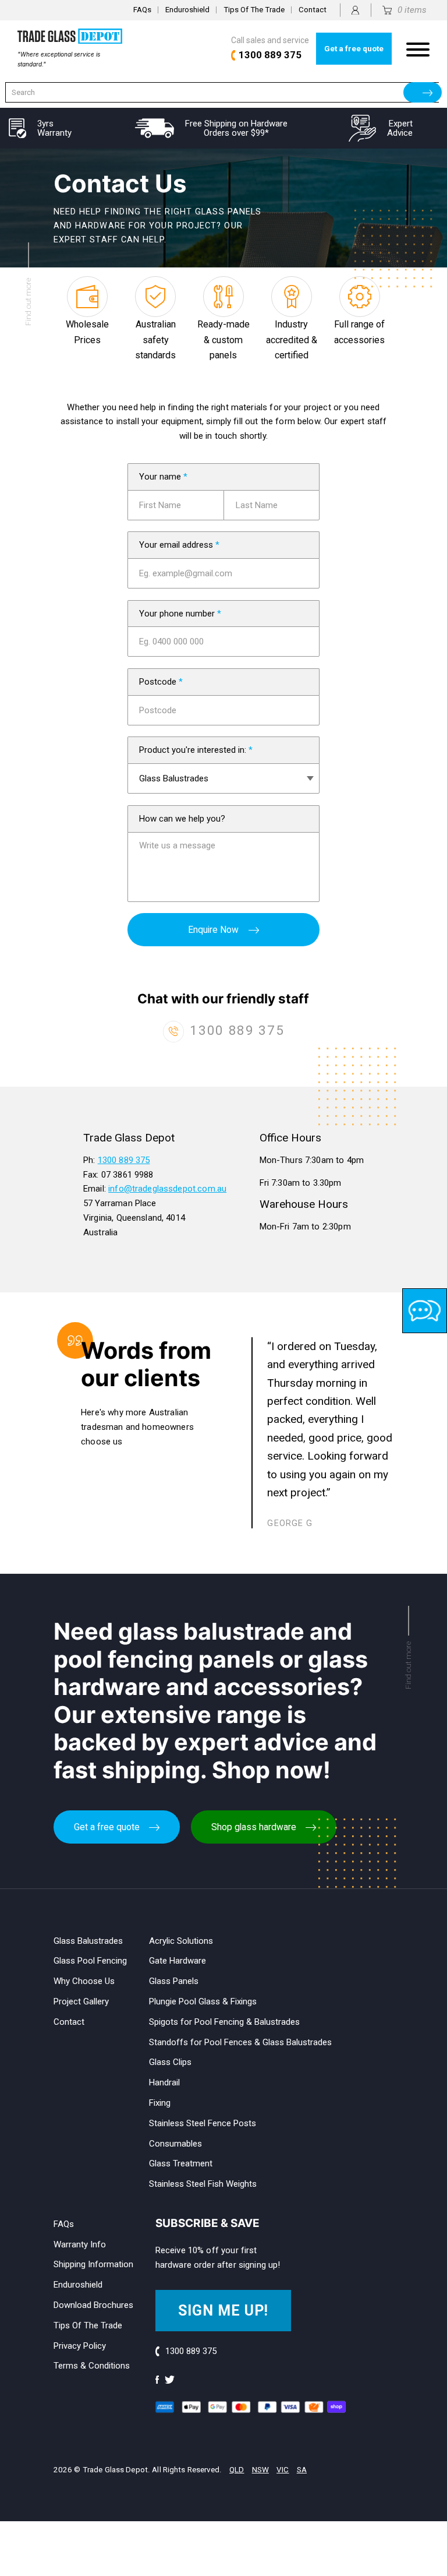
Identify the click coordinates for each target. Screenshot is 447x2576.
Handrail (164, 2082)
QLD (237, 2470)
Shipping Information (93, 2264)
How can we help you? (182, 819)
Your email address (179, 545)
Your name (163, 477)
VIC (283, 2470)
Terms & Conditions (92, 2366)
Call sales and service (270, 48)
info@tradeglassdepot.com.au (167, 1189)
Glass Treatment (181, 2163)
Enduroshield (187, 10)
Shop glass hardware (254, 1827)
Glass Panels (174, 1981)
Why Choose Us (84, 1981)
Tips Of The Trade (254, 10)
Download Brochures (93, 2305)
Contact (313, 10)
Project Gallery (81, 2001)
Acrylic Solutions (181, 1941)
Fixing (160, 2103)
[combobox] (222, 92)
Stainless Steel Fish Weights (203, 2184)
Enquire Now (213, 930)
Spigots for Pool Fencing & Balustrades (224, 2022)
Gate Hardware (178, 1961)
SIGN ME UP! (223, 2311)
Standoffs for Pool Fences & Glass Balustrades (240, 2042)
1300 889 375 (237, 1030)
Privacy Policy (80, 2346)
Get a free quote (354, 49)
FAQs (142, 10)
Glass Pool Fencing (90, 1961)
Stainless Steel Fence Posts (203, 2123)
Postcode (161, 682)
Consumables (175, 2144)
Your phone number (180, 614)
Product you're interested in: (196, 750)
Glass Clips (170, 2062)
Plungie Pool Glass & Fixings (203, 2001)
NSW (260, 2470)
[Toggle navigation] (418, 49)
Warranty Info (80, 2244)
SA (302, 2470)
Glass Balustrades (88, 1941)
